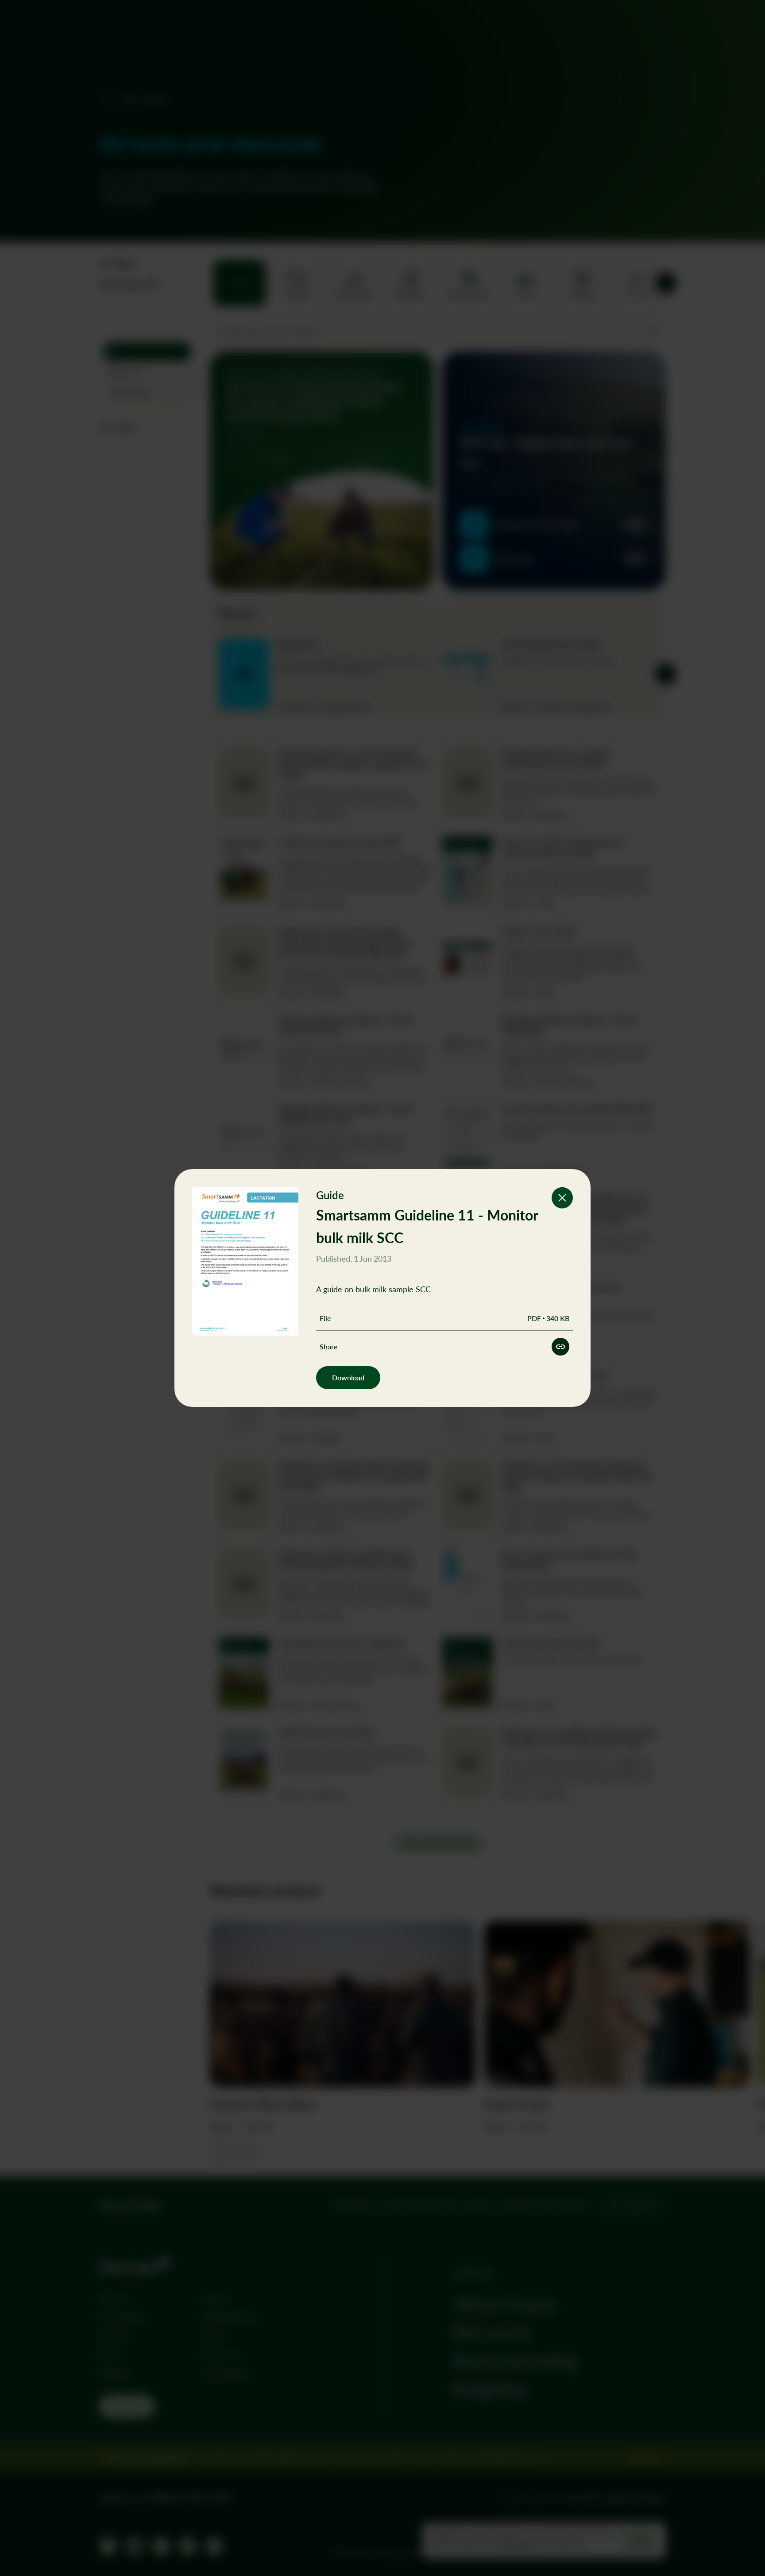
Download (348, 1377)
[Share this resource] (560, 1347)
